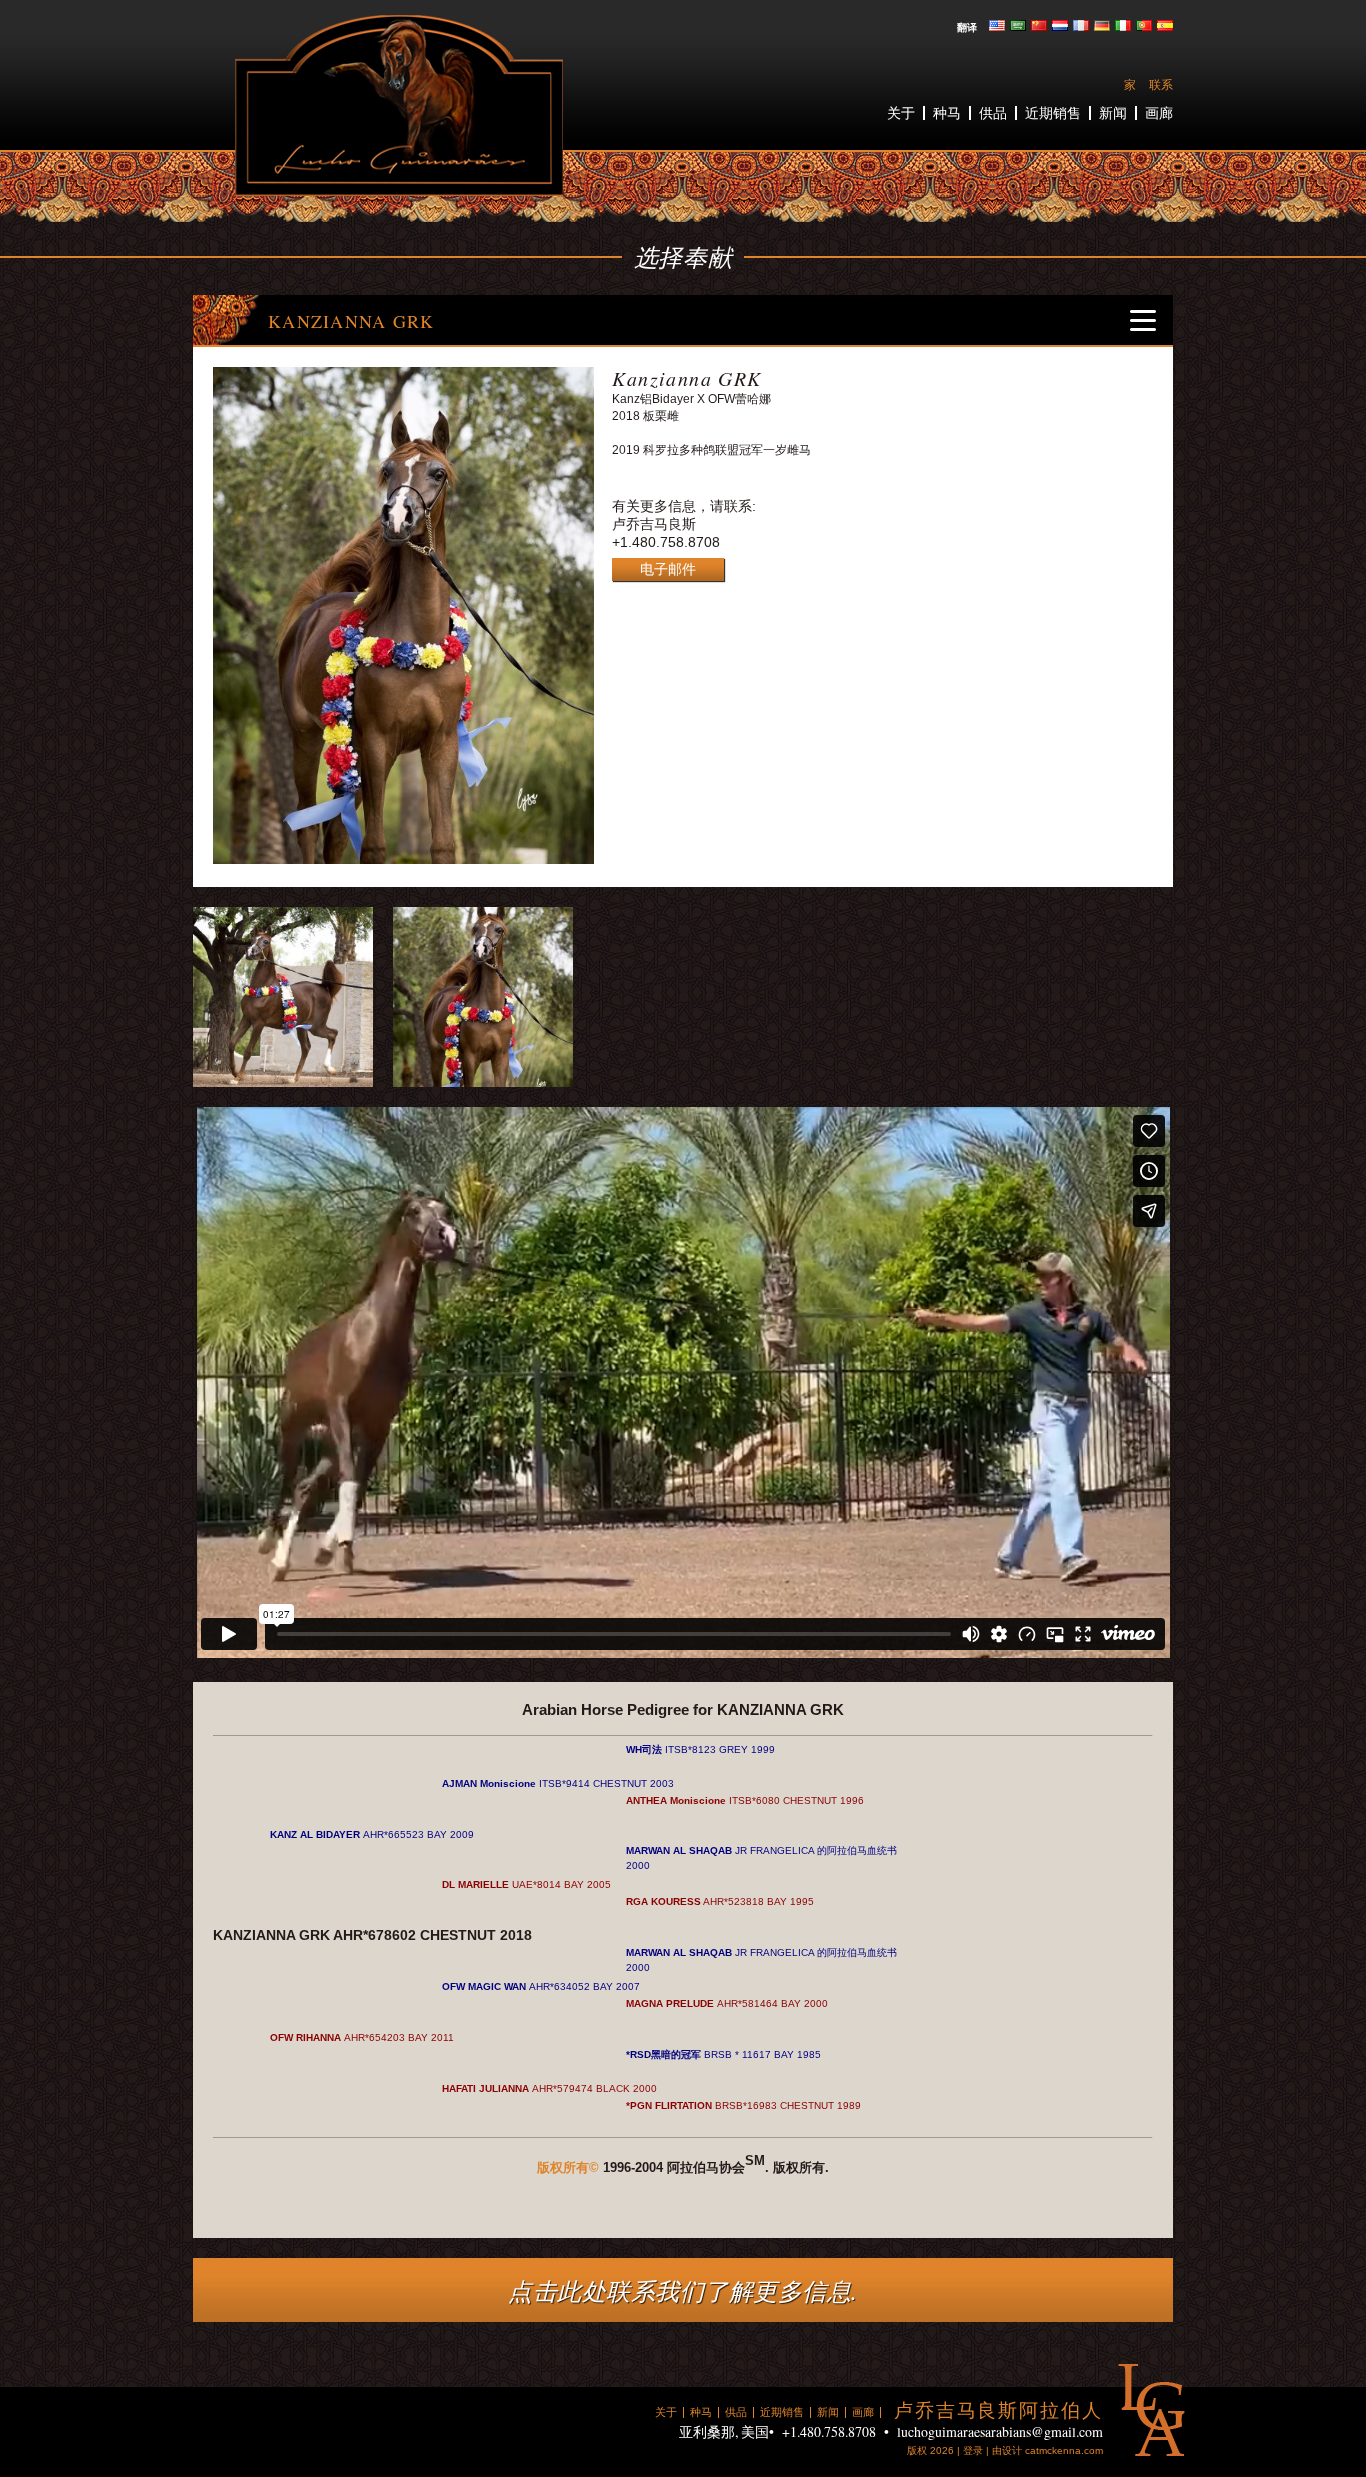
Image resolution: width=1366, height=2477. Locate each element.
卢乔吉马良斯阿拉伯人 (399, 105)
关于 (901, 112)
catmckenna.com (1064, 2450)
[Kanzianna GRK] (403, 860)
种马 (947, 112)
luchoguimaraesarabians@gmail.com (1000, 2431)
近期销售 (1053, 112)
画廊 (1159, 112)
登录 (973, 2450)
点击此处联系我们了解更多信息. (682, 2290)
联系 (1161, 85)
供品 (993, 112)
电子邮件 (668, 569)
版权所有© (568, 2167)
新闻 (1113, 112)
